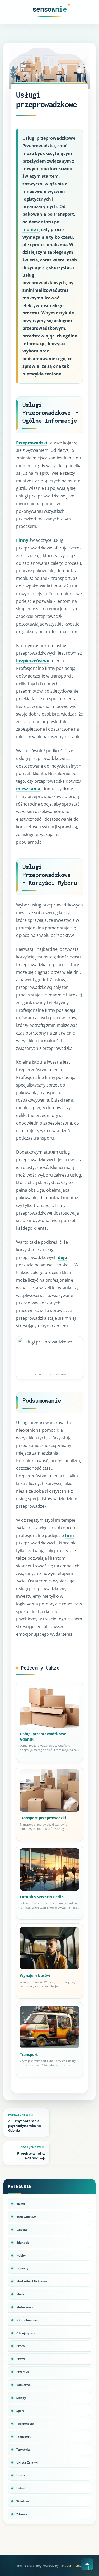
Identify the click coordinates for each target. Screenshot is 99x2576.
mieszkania (28, 789)
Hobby (21, 2255)
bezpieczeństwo (33, 661)
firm (69, 1535)
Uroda (21, 2475)
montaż (31, 229)
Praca (21, 2346)
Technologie (25, 2424)
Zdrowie (22, 2514)
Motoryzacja (25, 2307)
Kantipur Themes (71, 2566)
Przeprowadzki (32, 443)
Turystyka (23, 2449)
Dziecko (22, 2229)
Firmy (22, 540)
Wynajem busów (35, 1975)
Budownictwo (26, 2217)
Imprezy (22, 2268)
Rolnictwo (23, 2385)
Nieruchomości (27, 2320)
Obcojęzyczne (26, 2333)
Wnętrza (23, 2501)
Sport (20, 2411)
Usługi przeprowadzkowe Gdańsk (43, 1736)
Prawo (21, 2359)
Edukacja (23, 2242)
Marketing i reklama (32, 2281)
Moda (20, 2294)
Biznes (21, 2204)
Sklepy (21, 2398)
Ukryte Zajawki (27, 2462)
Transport (29, 2054)
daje (62, 1257)
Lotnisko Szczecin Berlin (42, 1897)
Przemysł (23, 2372)
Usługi (21, 2488)
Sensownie (49, 9)
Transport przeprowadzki (43, 1818)
